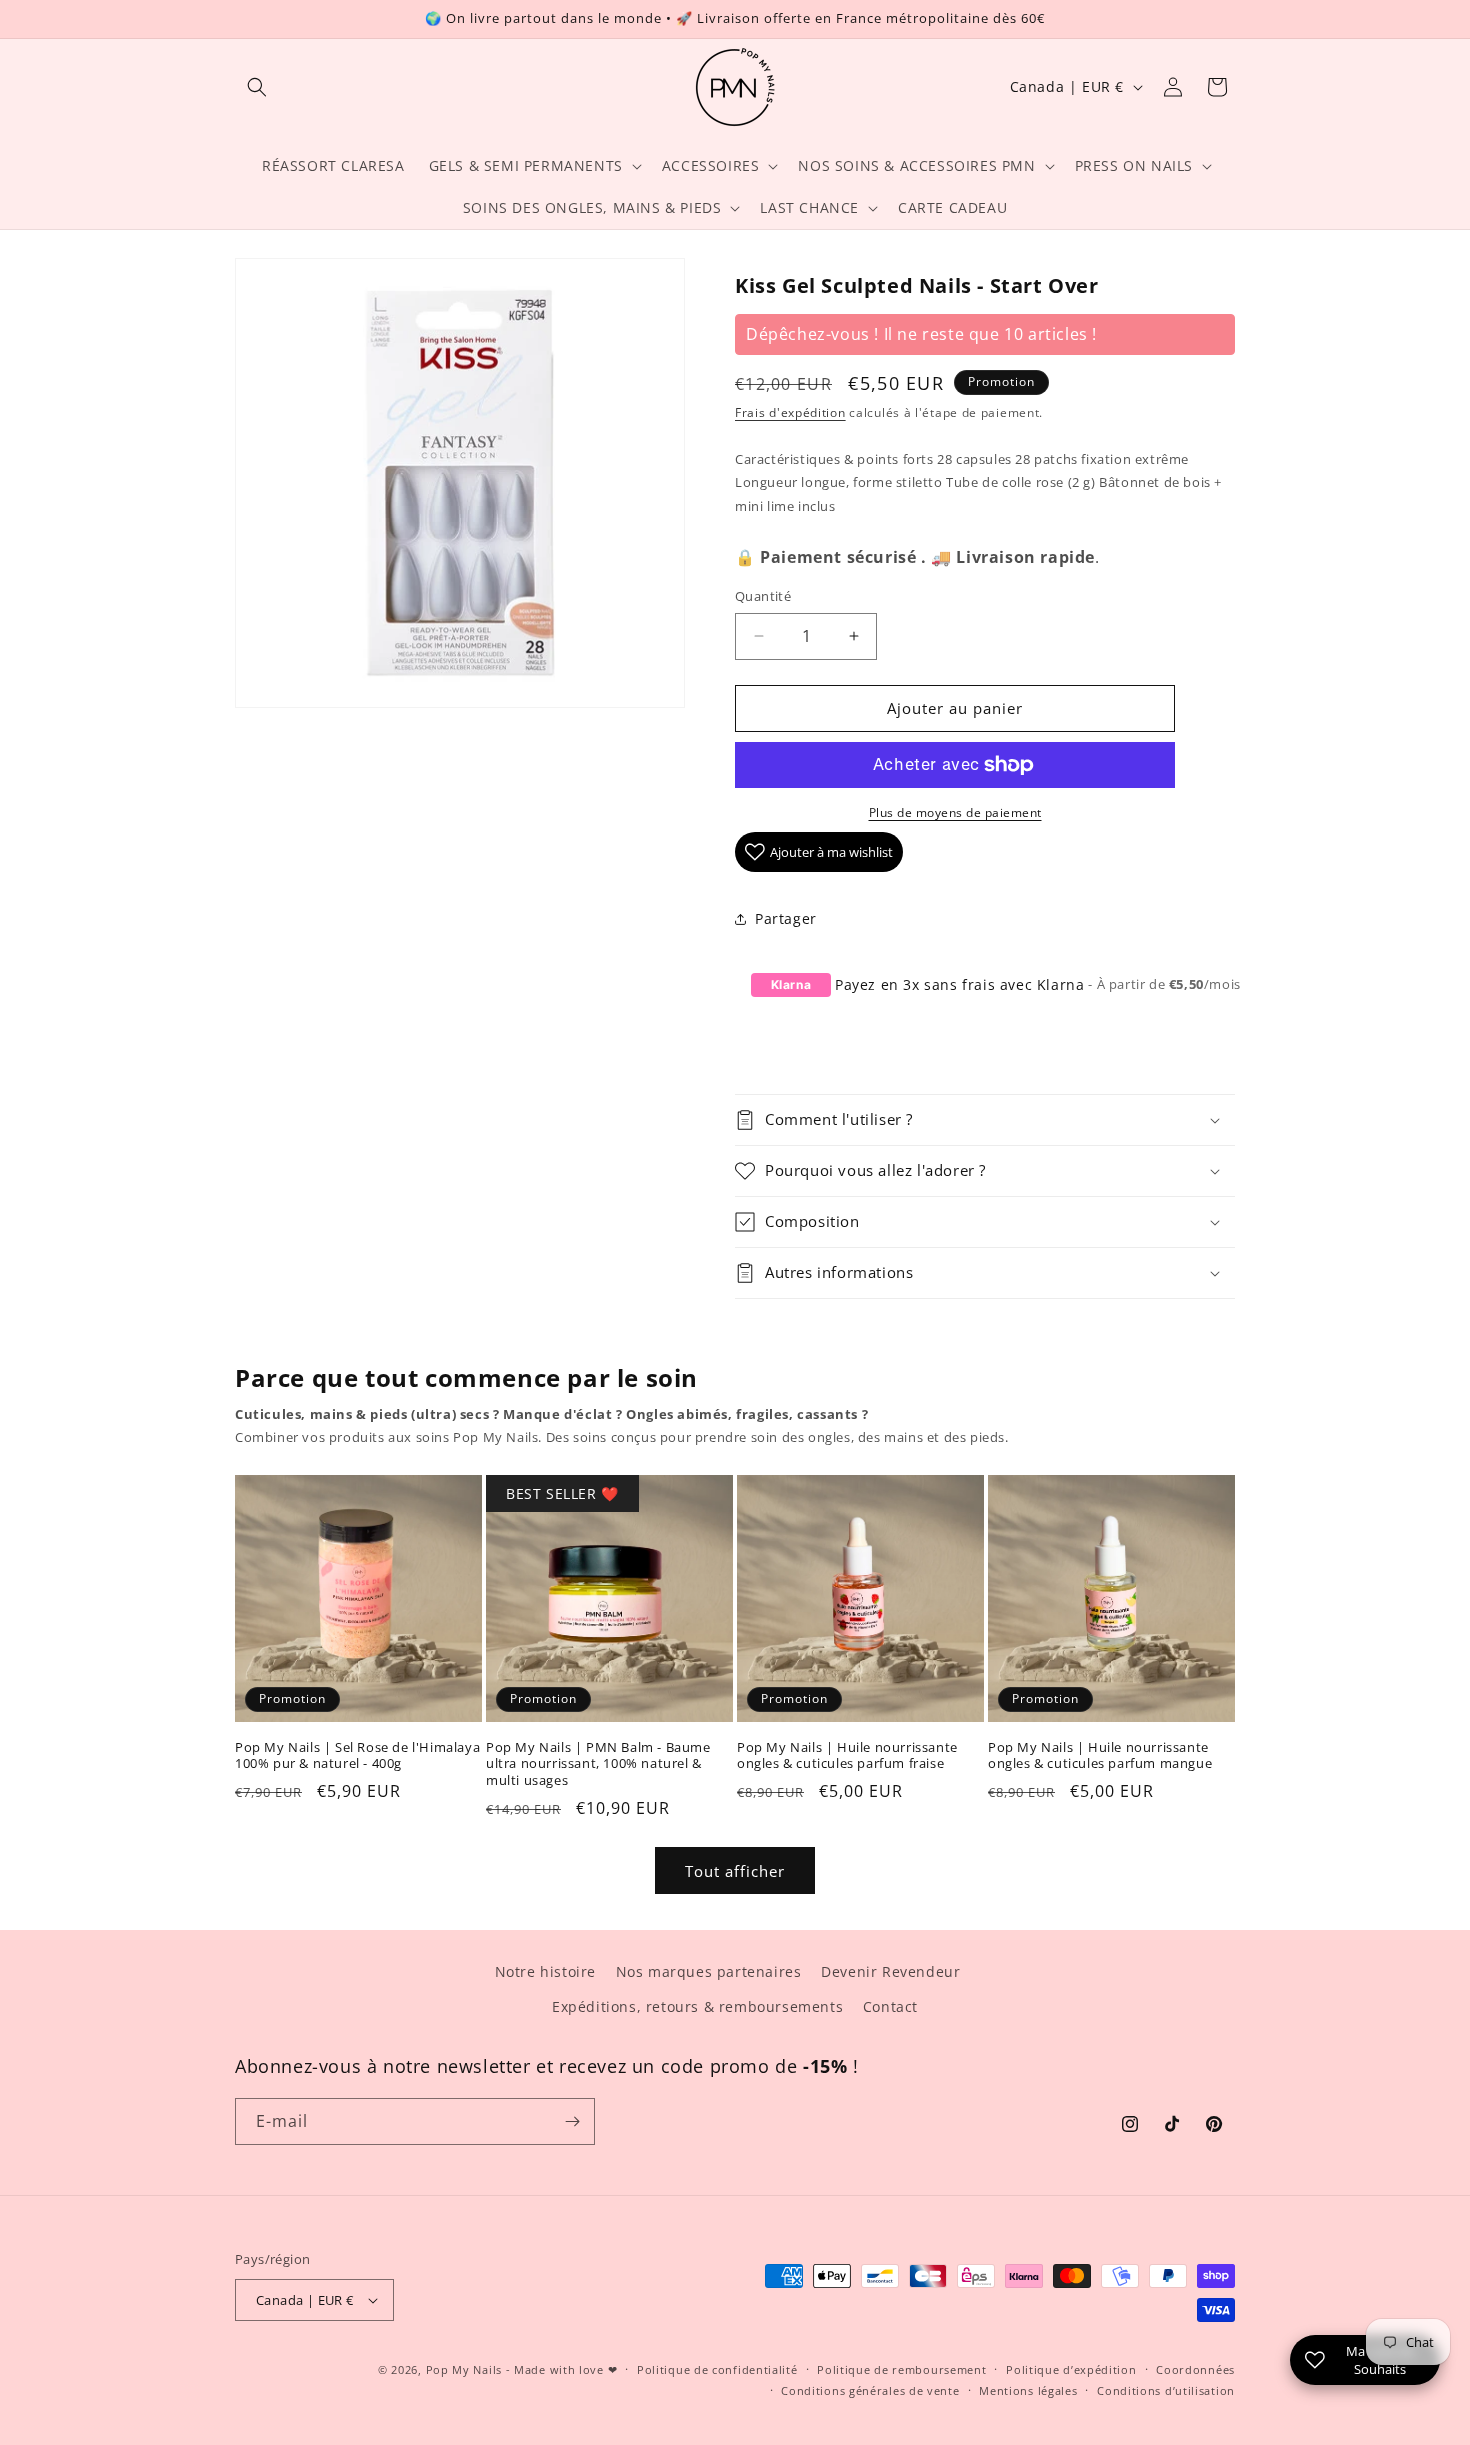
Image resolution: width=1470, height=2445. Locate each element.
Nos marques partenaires (709, 1971)
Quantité (763, 596)
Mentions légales (1028, 2390)
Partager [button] (786, 918)
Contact (890, 2006)
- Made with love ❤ (562, 2369)
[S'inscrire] (572, 2121)
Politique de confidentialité (717, 2369)
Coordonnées (1195, 2369)
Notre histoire (545, 1971)
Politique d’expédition (1071, 2369)
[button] (257, 87)
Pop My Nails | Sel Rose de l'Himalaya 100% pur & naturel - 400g (357, 1756)
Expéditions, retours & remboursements (697, 2006)
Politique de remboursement (901, 2369)
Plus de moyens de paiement (955, 812)
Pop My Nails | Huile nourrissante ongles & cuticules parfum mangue (1100, 1756)
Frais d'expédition (790, 412)
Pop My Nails (464, 2369)
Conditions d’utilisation (1166, 2390)
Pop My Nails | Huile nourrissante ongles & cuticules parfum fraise (847, 1756)
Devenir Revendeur (890, 1971)
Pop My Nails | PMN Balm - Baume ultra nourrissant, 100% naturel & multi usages (598, 1764)
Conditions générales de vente (870, 2390)
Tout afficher (735, 1871)
